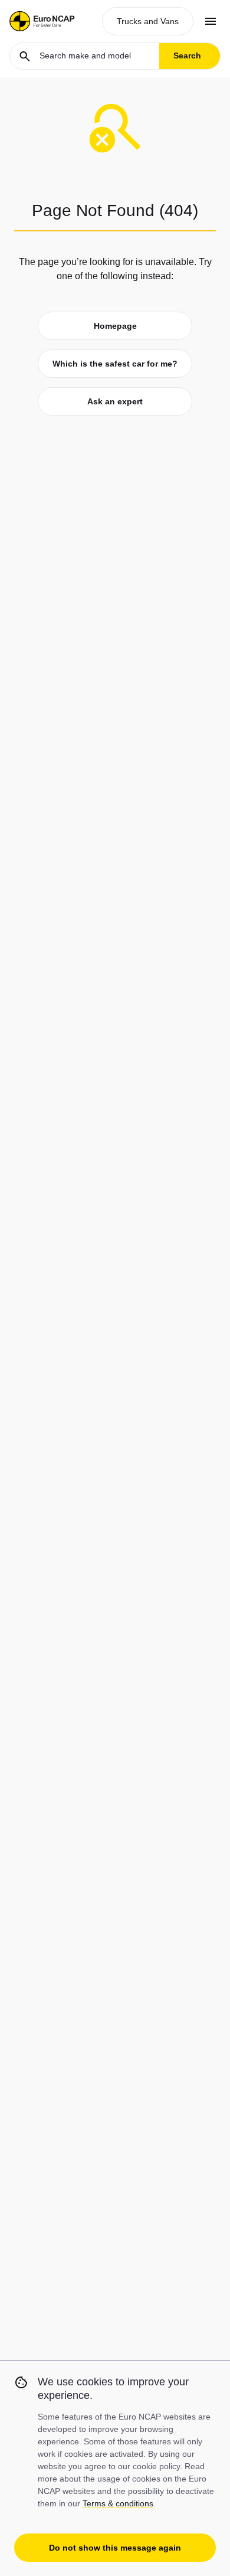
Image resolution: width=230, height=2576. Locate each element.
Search (187, 55)
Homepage (115, 326)
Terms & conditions (118, 2503)
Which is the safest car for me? (115, 364)
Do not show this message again (115, 2548)
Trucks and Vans (148, 21)
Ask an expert (115, 401)
